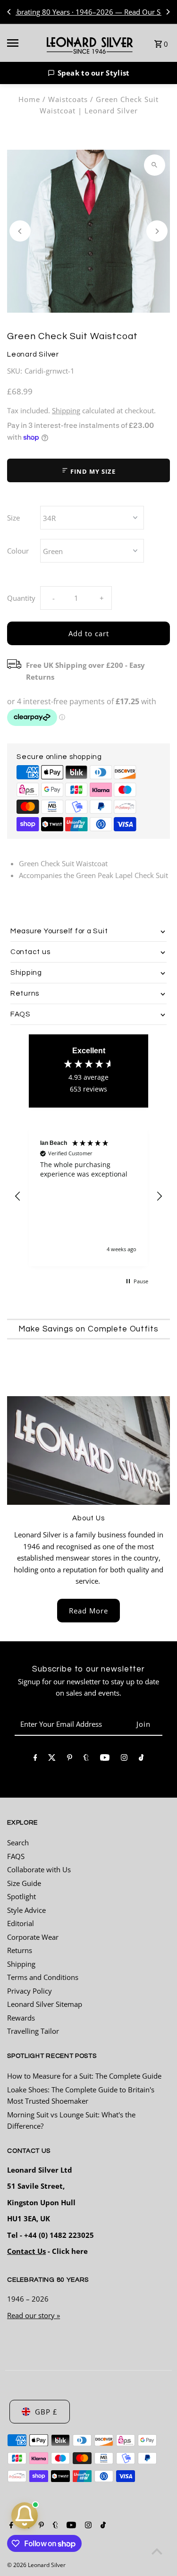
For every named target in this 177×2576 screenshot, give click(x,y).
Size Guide (24, 1883)
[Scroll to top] (157, 2551)
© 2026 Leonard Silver (36, 2565)
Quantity (21, 598)
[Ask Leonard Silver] (25, 2516)
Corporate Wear (33, 1937)
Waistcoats (68, 99)
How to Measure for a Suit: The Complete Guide (84, 2076)
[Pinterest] (70, 1759)
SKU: (15, 371)
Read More (88, 1611)
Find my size (92, 471)
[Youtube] (105, 1759)
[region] (88, 1197)
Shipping (66, 410)
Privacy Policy (29, 1991)
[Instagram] (124, 1759)
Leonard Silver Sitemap (45, 2004)
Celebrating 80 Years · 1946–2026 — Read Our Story (88, 12)
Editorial (21, 1923)
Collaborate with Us (39, 1869)
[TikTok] (141, 1759)
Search (18, 1842)
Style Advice (26, 1910)
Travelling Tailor (33, 2031)
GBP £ (46, 2412)
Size (13, 518)
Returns (20, 1950)
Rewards (21, 2018)
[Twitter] (52, 1759)
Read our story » (34, 2315)
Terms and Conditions (43, 1977)
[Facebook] (35, 1759)
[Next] (168, 12)
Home (29, 99)
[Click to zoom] (155, 165)
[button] (88, 73)
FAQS (16, 1856)
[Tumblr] (86, 1759)
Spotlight (21, 1896)
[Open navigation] (20, 43)
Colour (18, 551)
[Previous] (9, 12)
